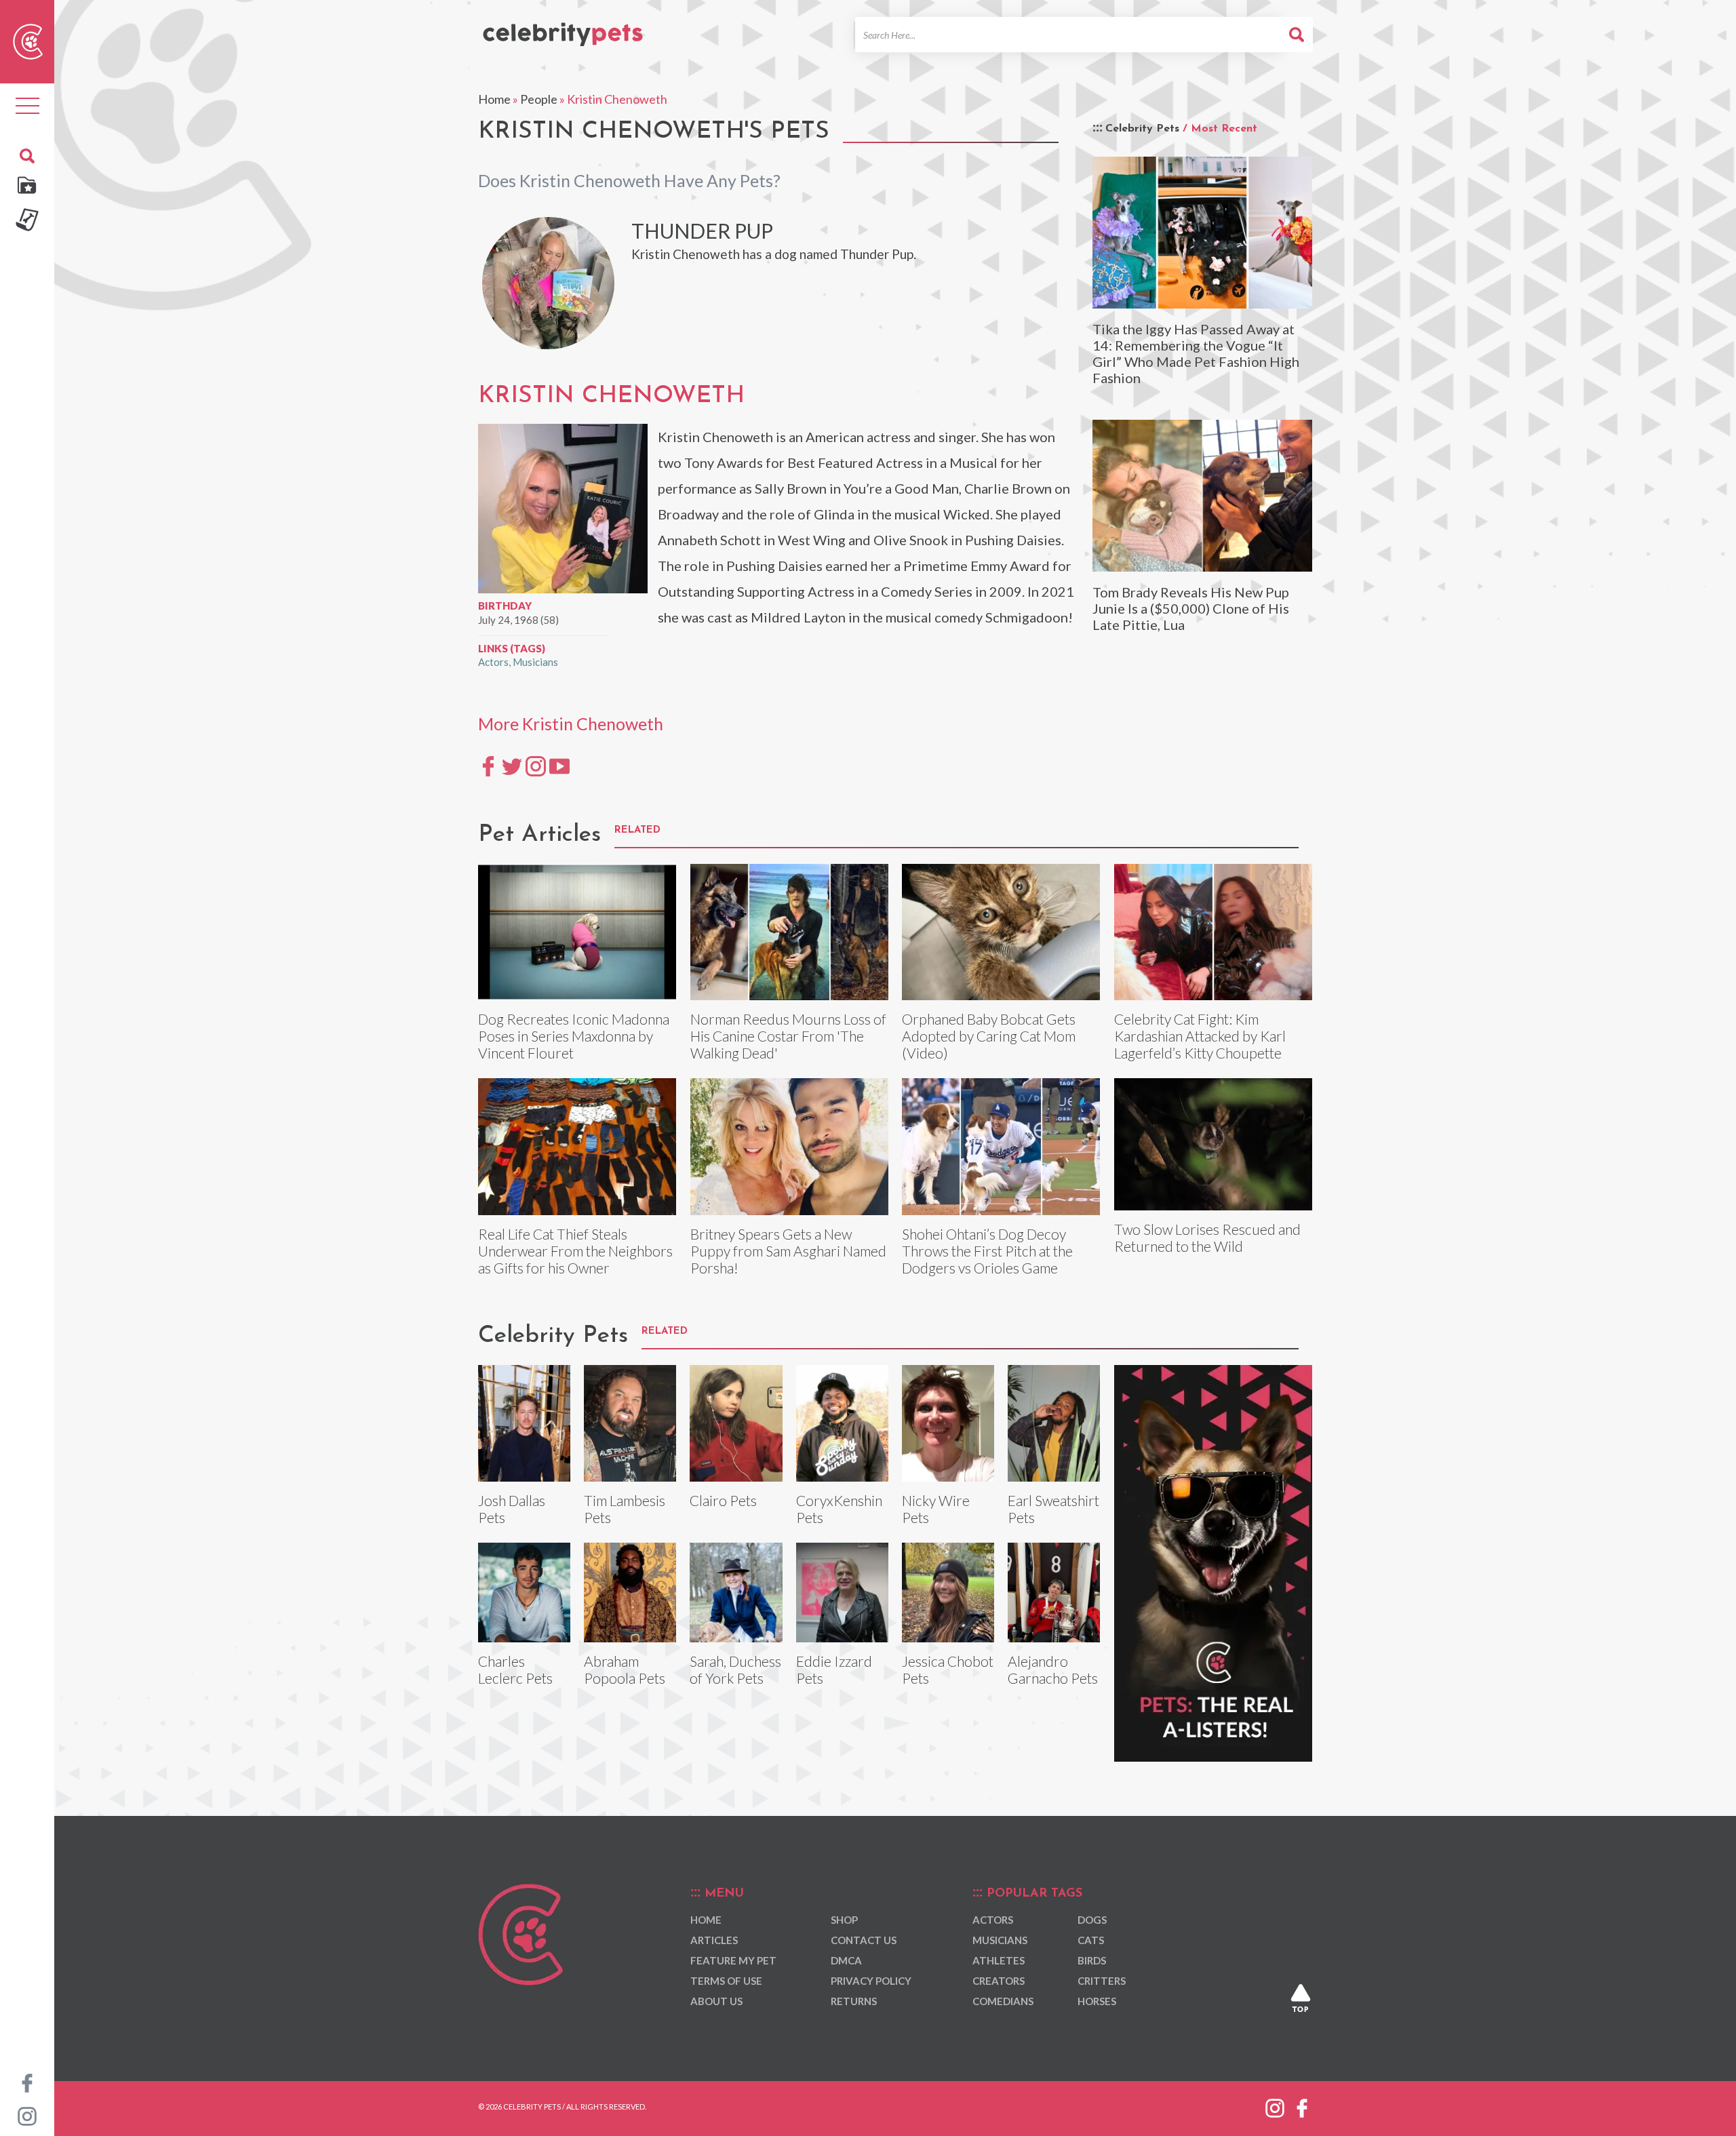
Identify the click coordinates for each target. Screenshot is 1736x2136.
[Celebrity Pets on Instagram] (27, 2115)
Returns (854, 2001)
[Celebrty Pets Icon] (28, 40)
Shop (844, 1920)
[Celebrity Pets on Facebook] (27, 2082)
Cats (1091, 1940)
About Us (716, 2001)
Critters (1102, 1981)
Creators (999, 1981)
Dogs (1092, 1920)
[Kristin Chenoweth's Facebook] (488, 766)
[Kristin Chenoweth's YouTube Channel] (559, 766)
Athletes (999, 1960)
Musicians (535, 662)
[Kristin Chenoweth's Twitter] (512, 766)
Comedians (1003, 2001)
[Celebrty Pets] (563, 28)
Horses (1097, 2001)
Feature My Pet (733, 1960)
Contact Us (864, 1940)
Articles (714, 1940)
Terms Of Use (726, 1981)
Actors (493, 662)
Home (494, 99)
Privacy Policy (871, 1981)
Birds (1092, 1960)
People (539, 99)
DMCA (846, 1960)
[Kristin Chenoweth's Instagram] (536, 766)
